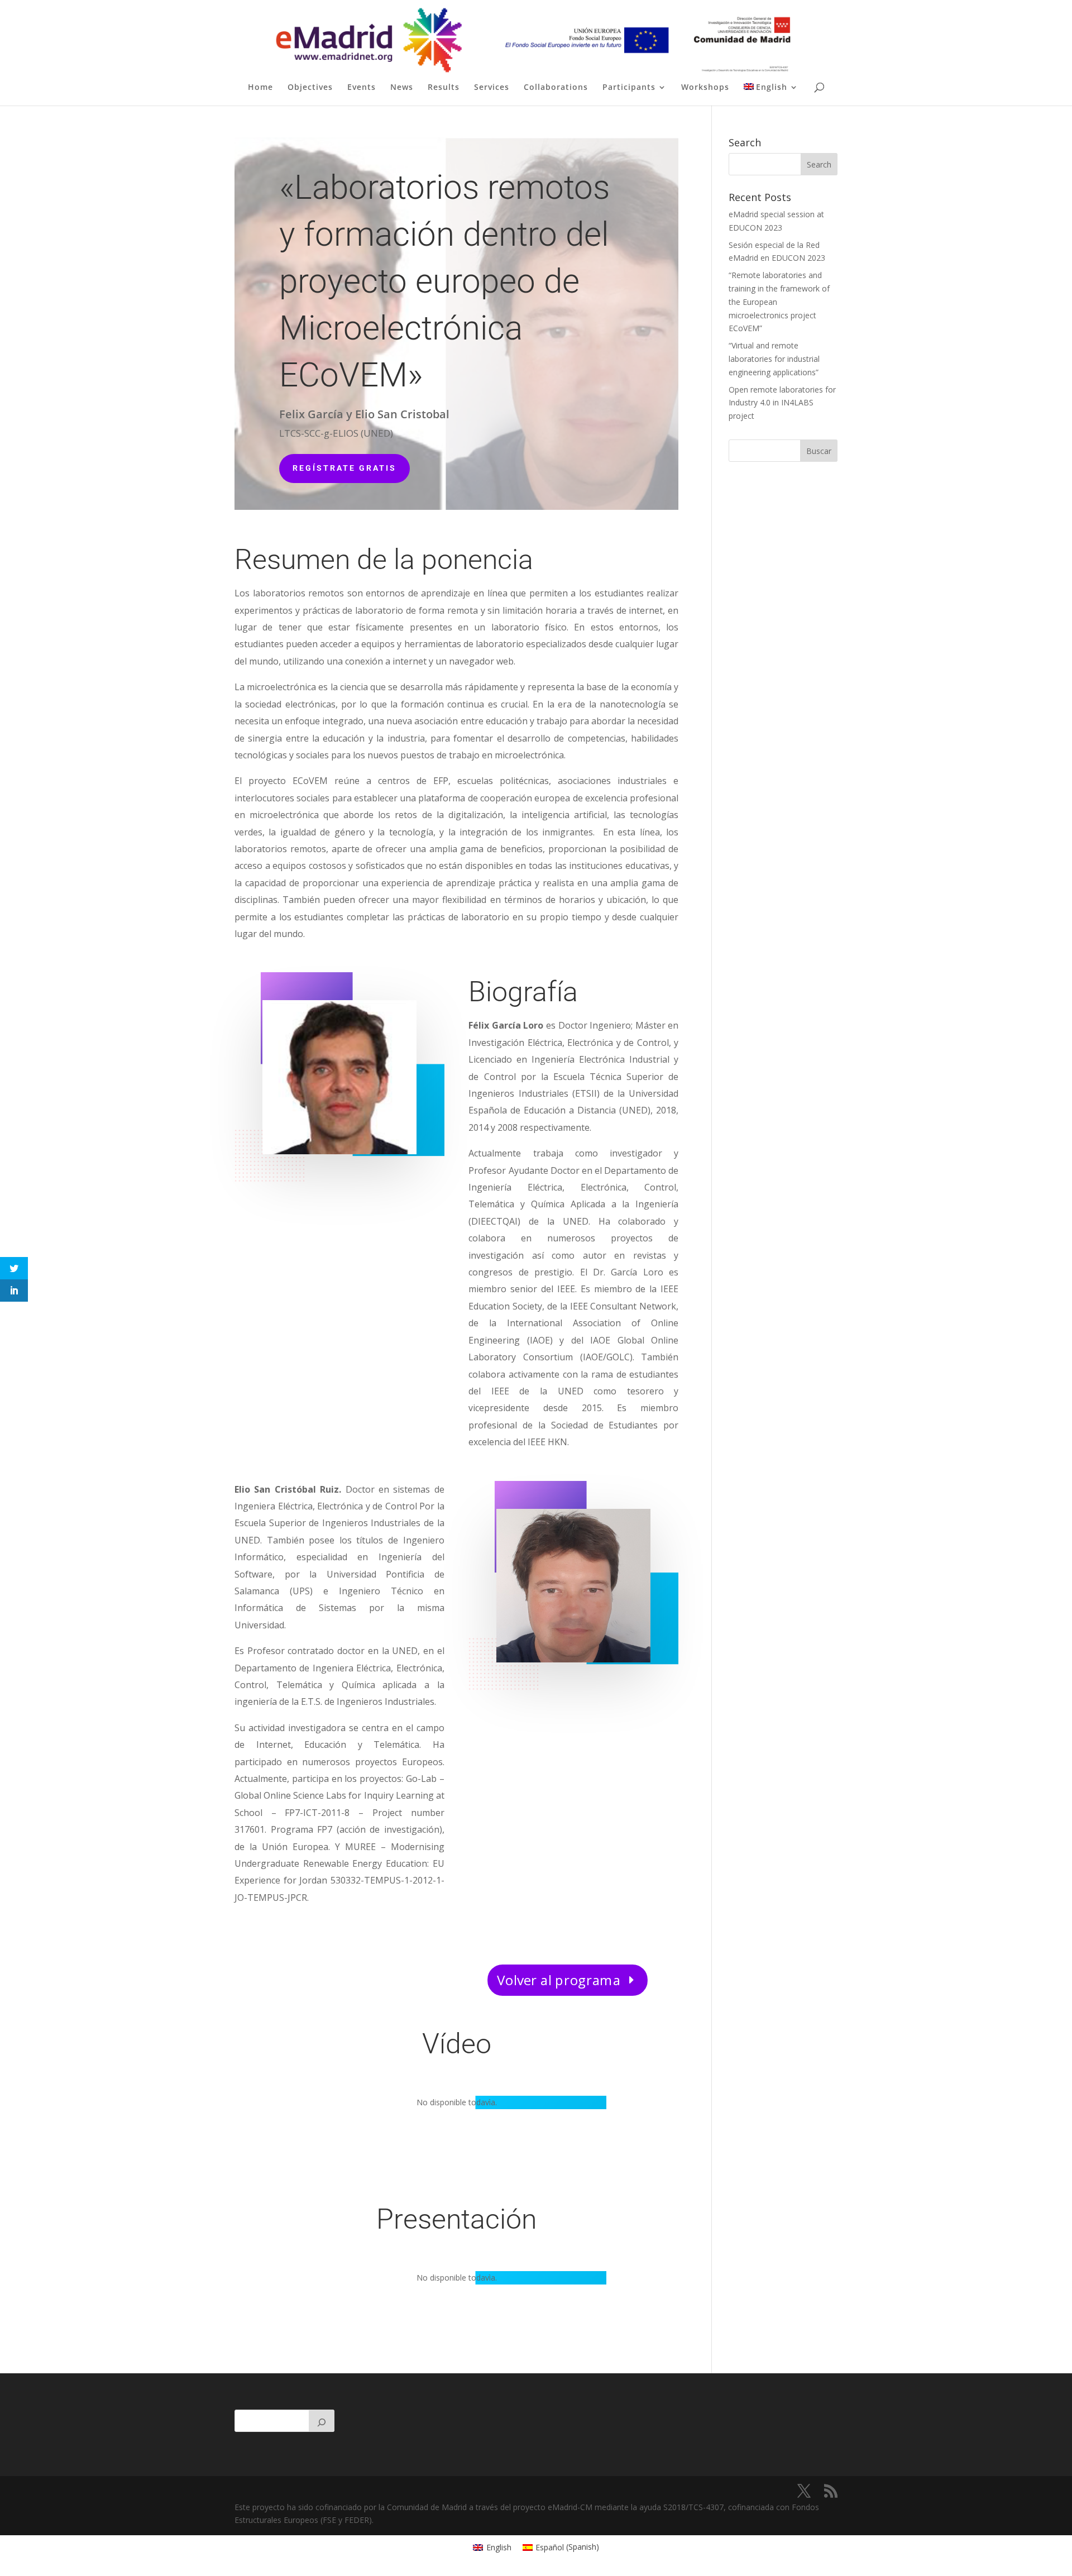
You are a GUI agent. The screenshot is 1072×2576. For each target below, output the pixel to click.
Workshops (705, 88)
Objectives (310, 88)
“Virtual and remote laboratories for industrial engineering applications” (774, 359)
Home (260, 88)
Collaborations (556, 88)
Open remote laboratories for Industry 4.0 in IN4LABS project (782, 403)
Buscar (819, 451)
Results (444, 88)
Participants (629, 88)
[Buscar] (322, 2421)
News (402, 88)
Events (362, 88)
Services (492, 88)
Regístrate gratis (344, 468)
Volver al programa (559, 1980)
